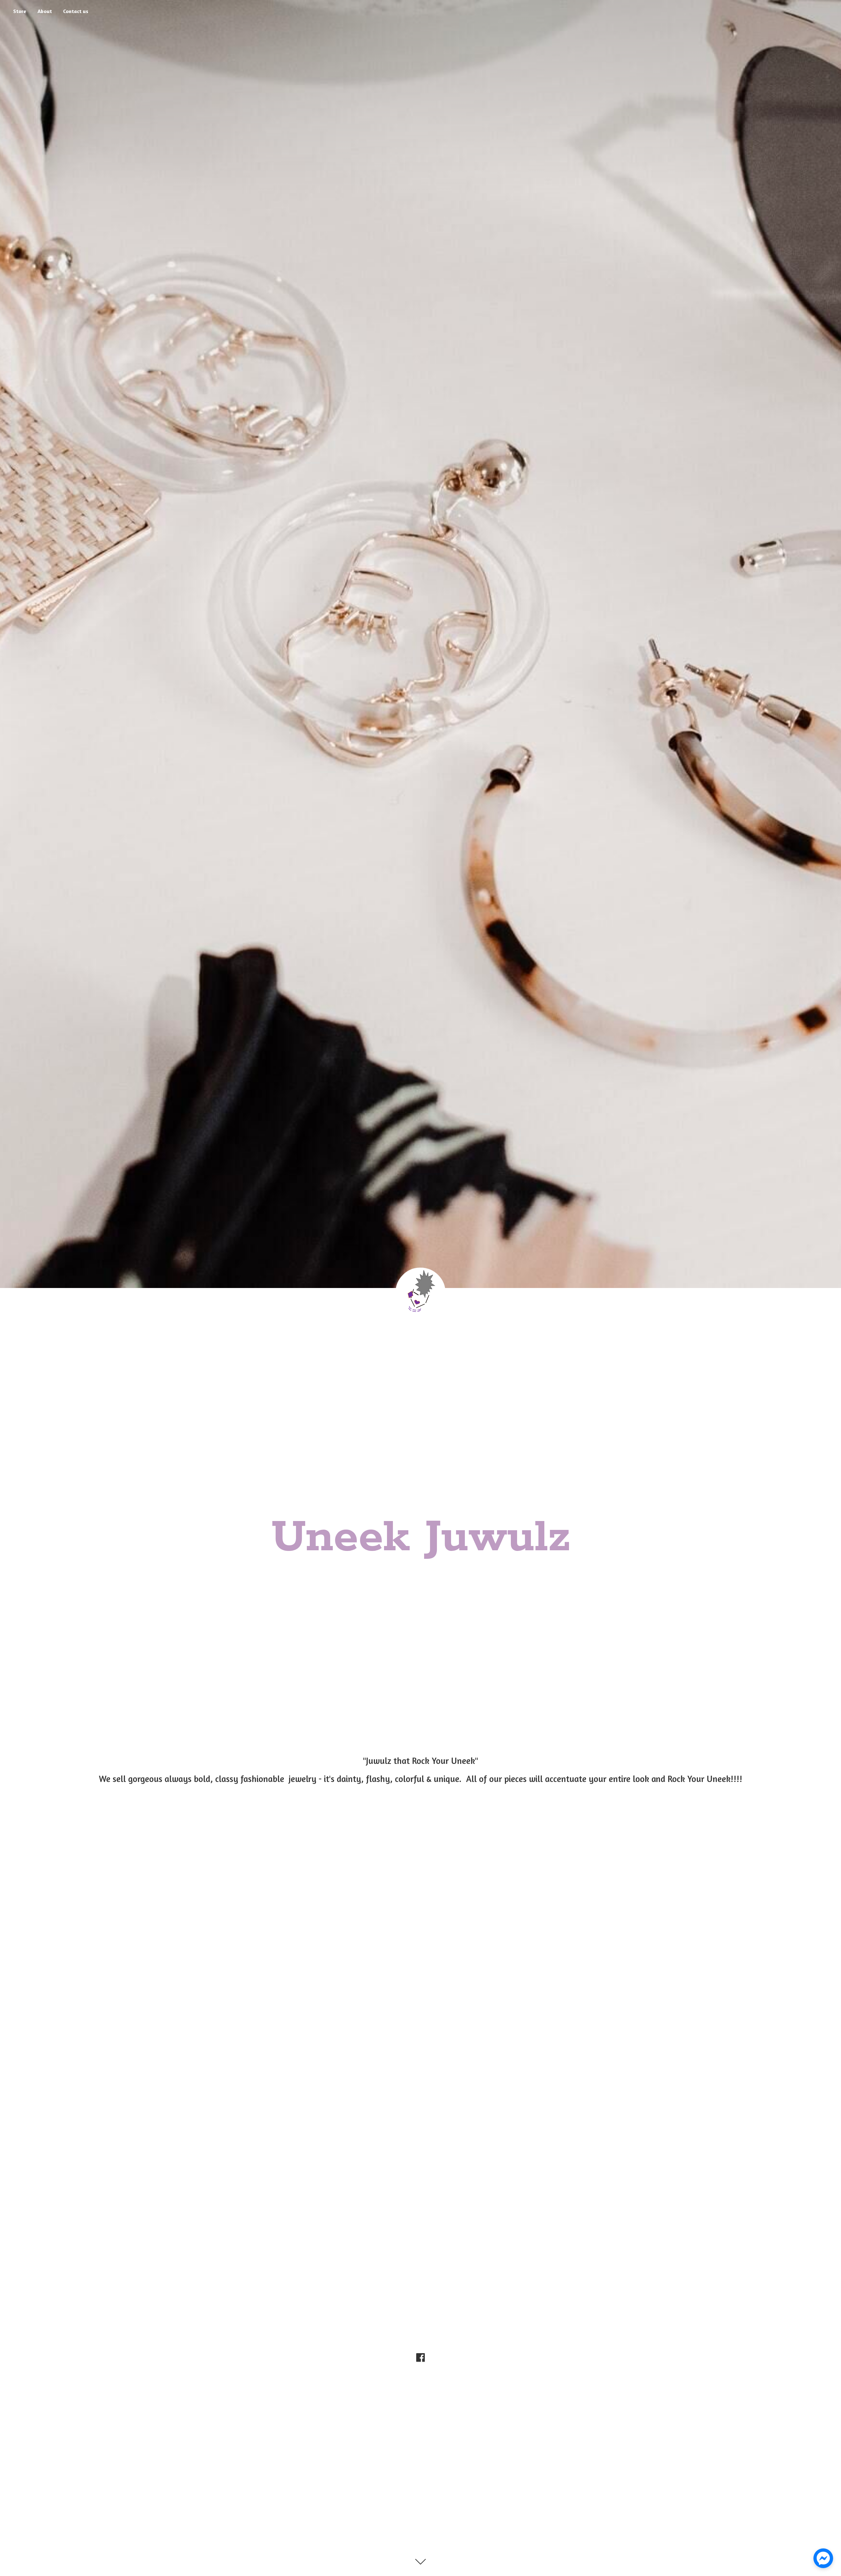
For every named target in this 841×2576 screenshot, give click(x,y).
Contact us (76, 11)
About (45, 11)
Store (20, 11)
